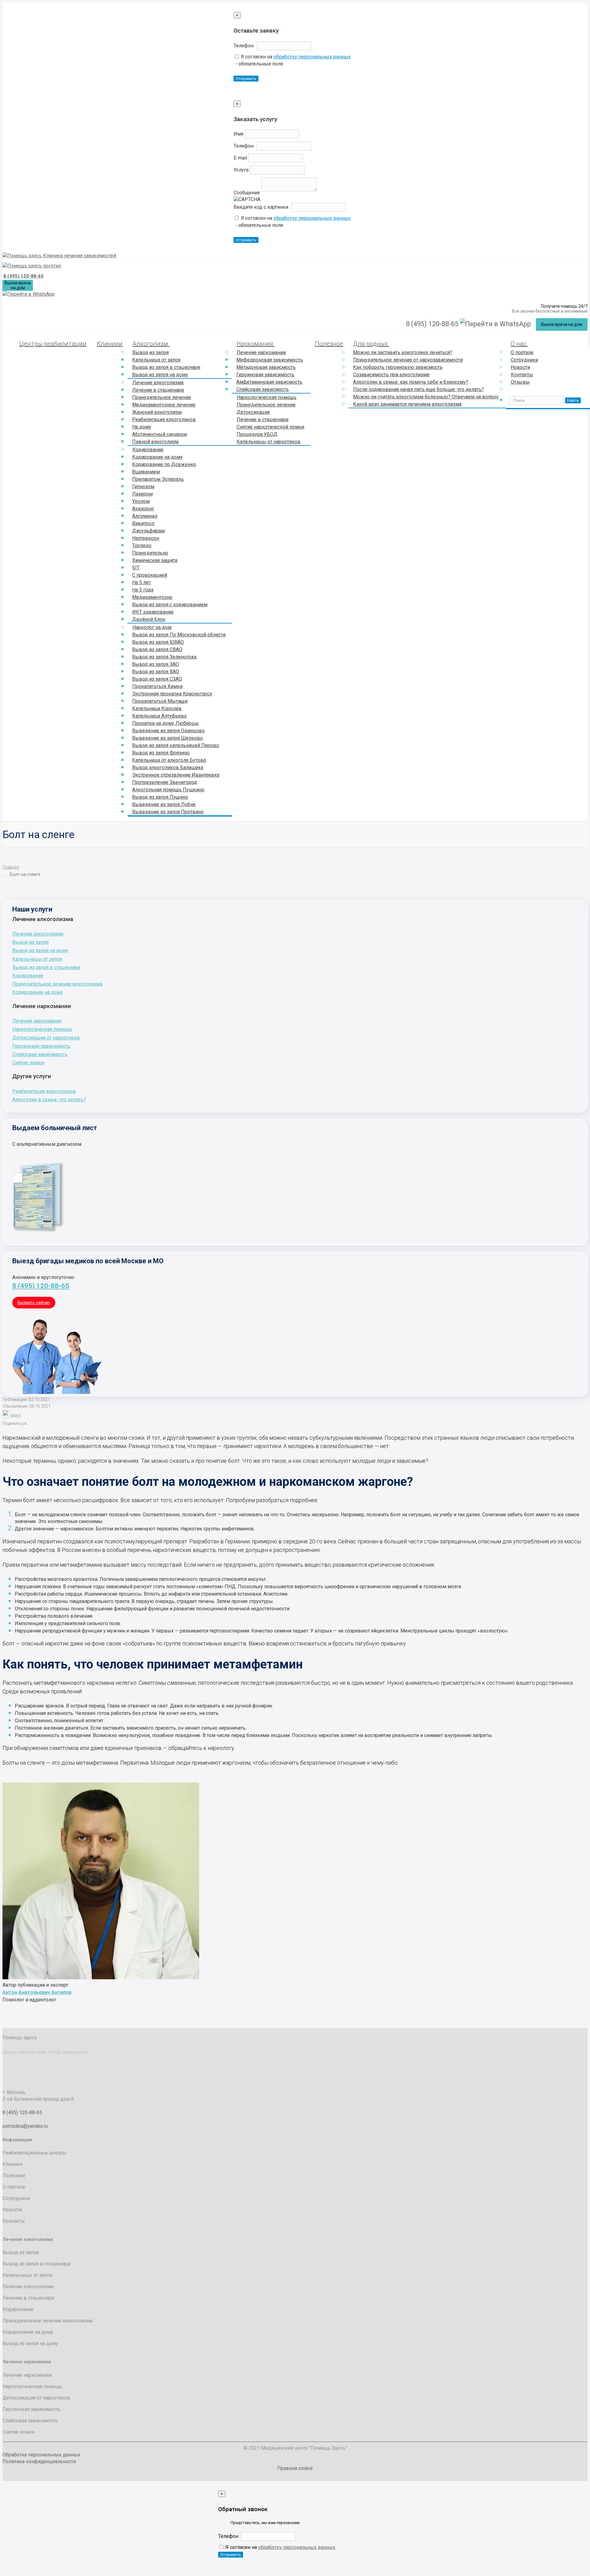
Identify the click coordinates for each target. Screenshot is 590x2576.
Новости (520, 367)
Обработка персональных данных (41, 2455)
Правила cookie (295, 2468)
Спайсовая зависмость (263, 389)
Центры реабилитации (53, 344)
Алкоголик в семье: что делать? (49, 1100)
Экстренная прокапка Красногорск (172, 694)
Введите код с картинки (261, 207)
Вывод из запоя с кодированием (170, 605)
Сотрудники (524, 360)
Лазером (142, 494)
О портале (522, 352)
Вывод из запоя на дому (160, 375)
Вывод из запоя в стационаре (166, 367)
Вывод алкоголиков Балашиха (168, 768)
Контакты (522, 375)
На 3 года (143, 590)
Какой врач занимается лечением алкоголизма (407, 404)
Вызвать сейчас (34, 1303)
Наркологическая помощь (267, 397)
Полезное (329, 344)
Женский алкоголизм (157, 412)
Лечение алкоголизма (158, 383)
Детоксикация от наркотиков (46, 1038)
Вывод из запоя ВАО (156, 672)
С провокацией (150, 575)
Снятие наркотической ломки (270, 427)
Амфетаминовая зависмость (269, 382)
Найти (573, 400)
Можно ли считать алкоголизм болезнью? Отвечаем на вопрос (426, 397)
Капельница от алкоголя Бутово (169, 760)
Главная (11, 867)
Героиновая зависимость (265, 375)
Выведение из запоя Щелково (167, 738)
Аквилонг (143, 509)
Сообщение (247, 193)
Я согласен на (295, 57)
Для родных (371, 344)
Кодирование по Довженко (164, 464)
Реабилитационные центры (34, 2153)
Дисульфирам (148, 531)
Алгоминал (145, 516)
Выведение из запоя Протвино (168, 812)
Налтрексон (146, 538)
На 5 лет (142, 582)
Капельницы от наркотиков (269, 442)
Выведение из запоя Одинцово (168, 731)
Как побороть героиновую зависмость (398, 367)
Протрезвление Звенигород (165, 782)
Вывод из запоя (151, 352)
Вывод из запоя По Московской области (179, 635)
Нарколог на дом (152, 627)
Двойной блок (149, 619)
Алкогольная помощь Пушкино (168, 790)
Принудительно (150, 553)
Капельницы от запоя (37, 959)
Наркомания (256, 344)
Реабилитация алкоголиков (164, 419)
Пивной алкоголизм (155, 442)
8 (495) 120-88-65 (24, 276)
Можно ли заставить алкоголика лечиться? (403, 352)
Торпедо (142, 546)
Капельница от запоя (156, 360)
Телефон (244, 46)
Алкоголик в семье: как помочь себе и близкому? (411, 382)
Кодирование (148, 450)
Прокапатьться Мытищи (160, 701)
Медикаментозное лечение (164, 405)
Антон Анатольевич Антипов (37, 1992)
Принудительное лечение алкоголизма (57, 984)
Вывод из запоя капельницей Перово (176, 745)
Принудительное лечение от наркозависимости (408, 360)
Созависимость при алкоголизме (391, 375)
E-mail (240, 158)
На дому (142, 427)
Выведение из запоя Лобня (164, 804)
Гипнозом (143, 487)
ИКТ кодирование (153, 612)
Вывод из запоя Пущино (160, 797)
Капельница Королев (157, 708)
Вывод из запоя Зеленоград (164, 657)
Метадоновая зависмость (266, 367)
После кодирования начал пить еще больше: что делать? (419, 389)
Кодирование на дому (157, 457)
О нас (519, 344)
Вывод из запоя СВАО (157, 649)
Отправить (246, 79)
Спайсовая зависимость (40, 1054)
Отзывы (520, 382)
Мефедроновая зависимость (270, 360)
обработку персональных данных (312, 57)
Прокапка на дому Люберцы (165, 723)
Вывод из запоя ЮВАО (158, 642)
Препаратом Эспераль (158, 479)
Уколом (141, 501)
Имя (238, 134)
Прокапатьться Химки (157, 686)
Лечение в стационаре (158, 390)
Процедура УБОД (257, 434)
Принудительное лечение (162, 397)
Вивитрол (143, 523)
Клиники (110, 344)
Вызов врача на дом (18, 285)
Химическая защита (155, 560)
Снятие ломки (28, 1063)
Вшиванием (146, 472)
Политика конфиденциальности (39, 2461)
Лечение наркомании (261, 352)
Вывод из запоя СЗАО (157, 679)
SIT (136, 568)
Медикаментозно (152, 597)
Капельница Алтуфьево (159, 716)
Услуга (241, 170)
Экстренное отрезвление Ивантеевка (176, 775)
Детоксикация (253, 412)
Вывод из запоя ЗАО (155, 664)
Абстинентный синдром (159, 434)
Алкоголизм (151, 344)
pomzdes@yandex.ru (25, 2126)
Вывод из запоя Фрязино (161, 753)
